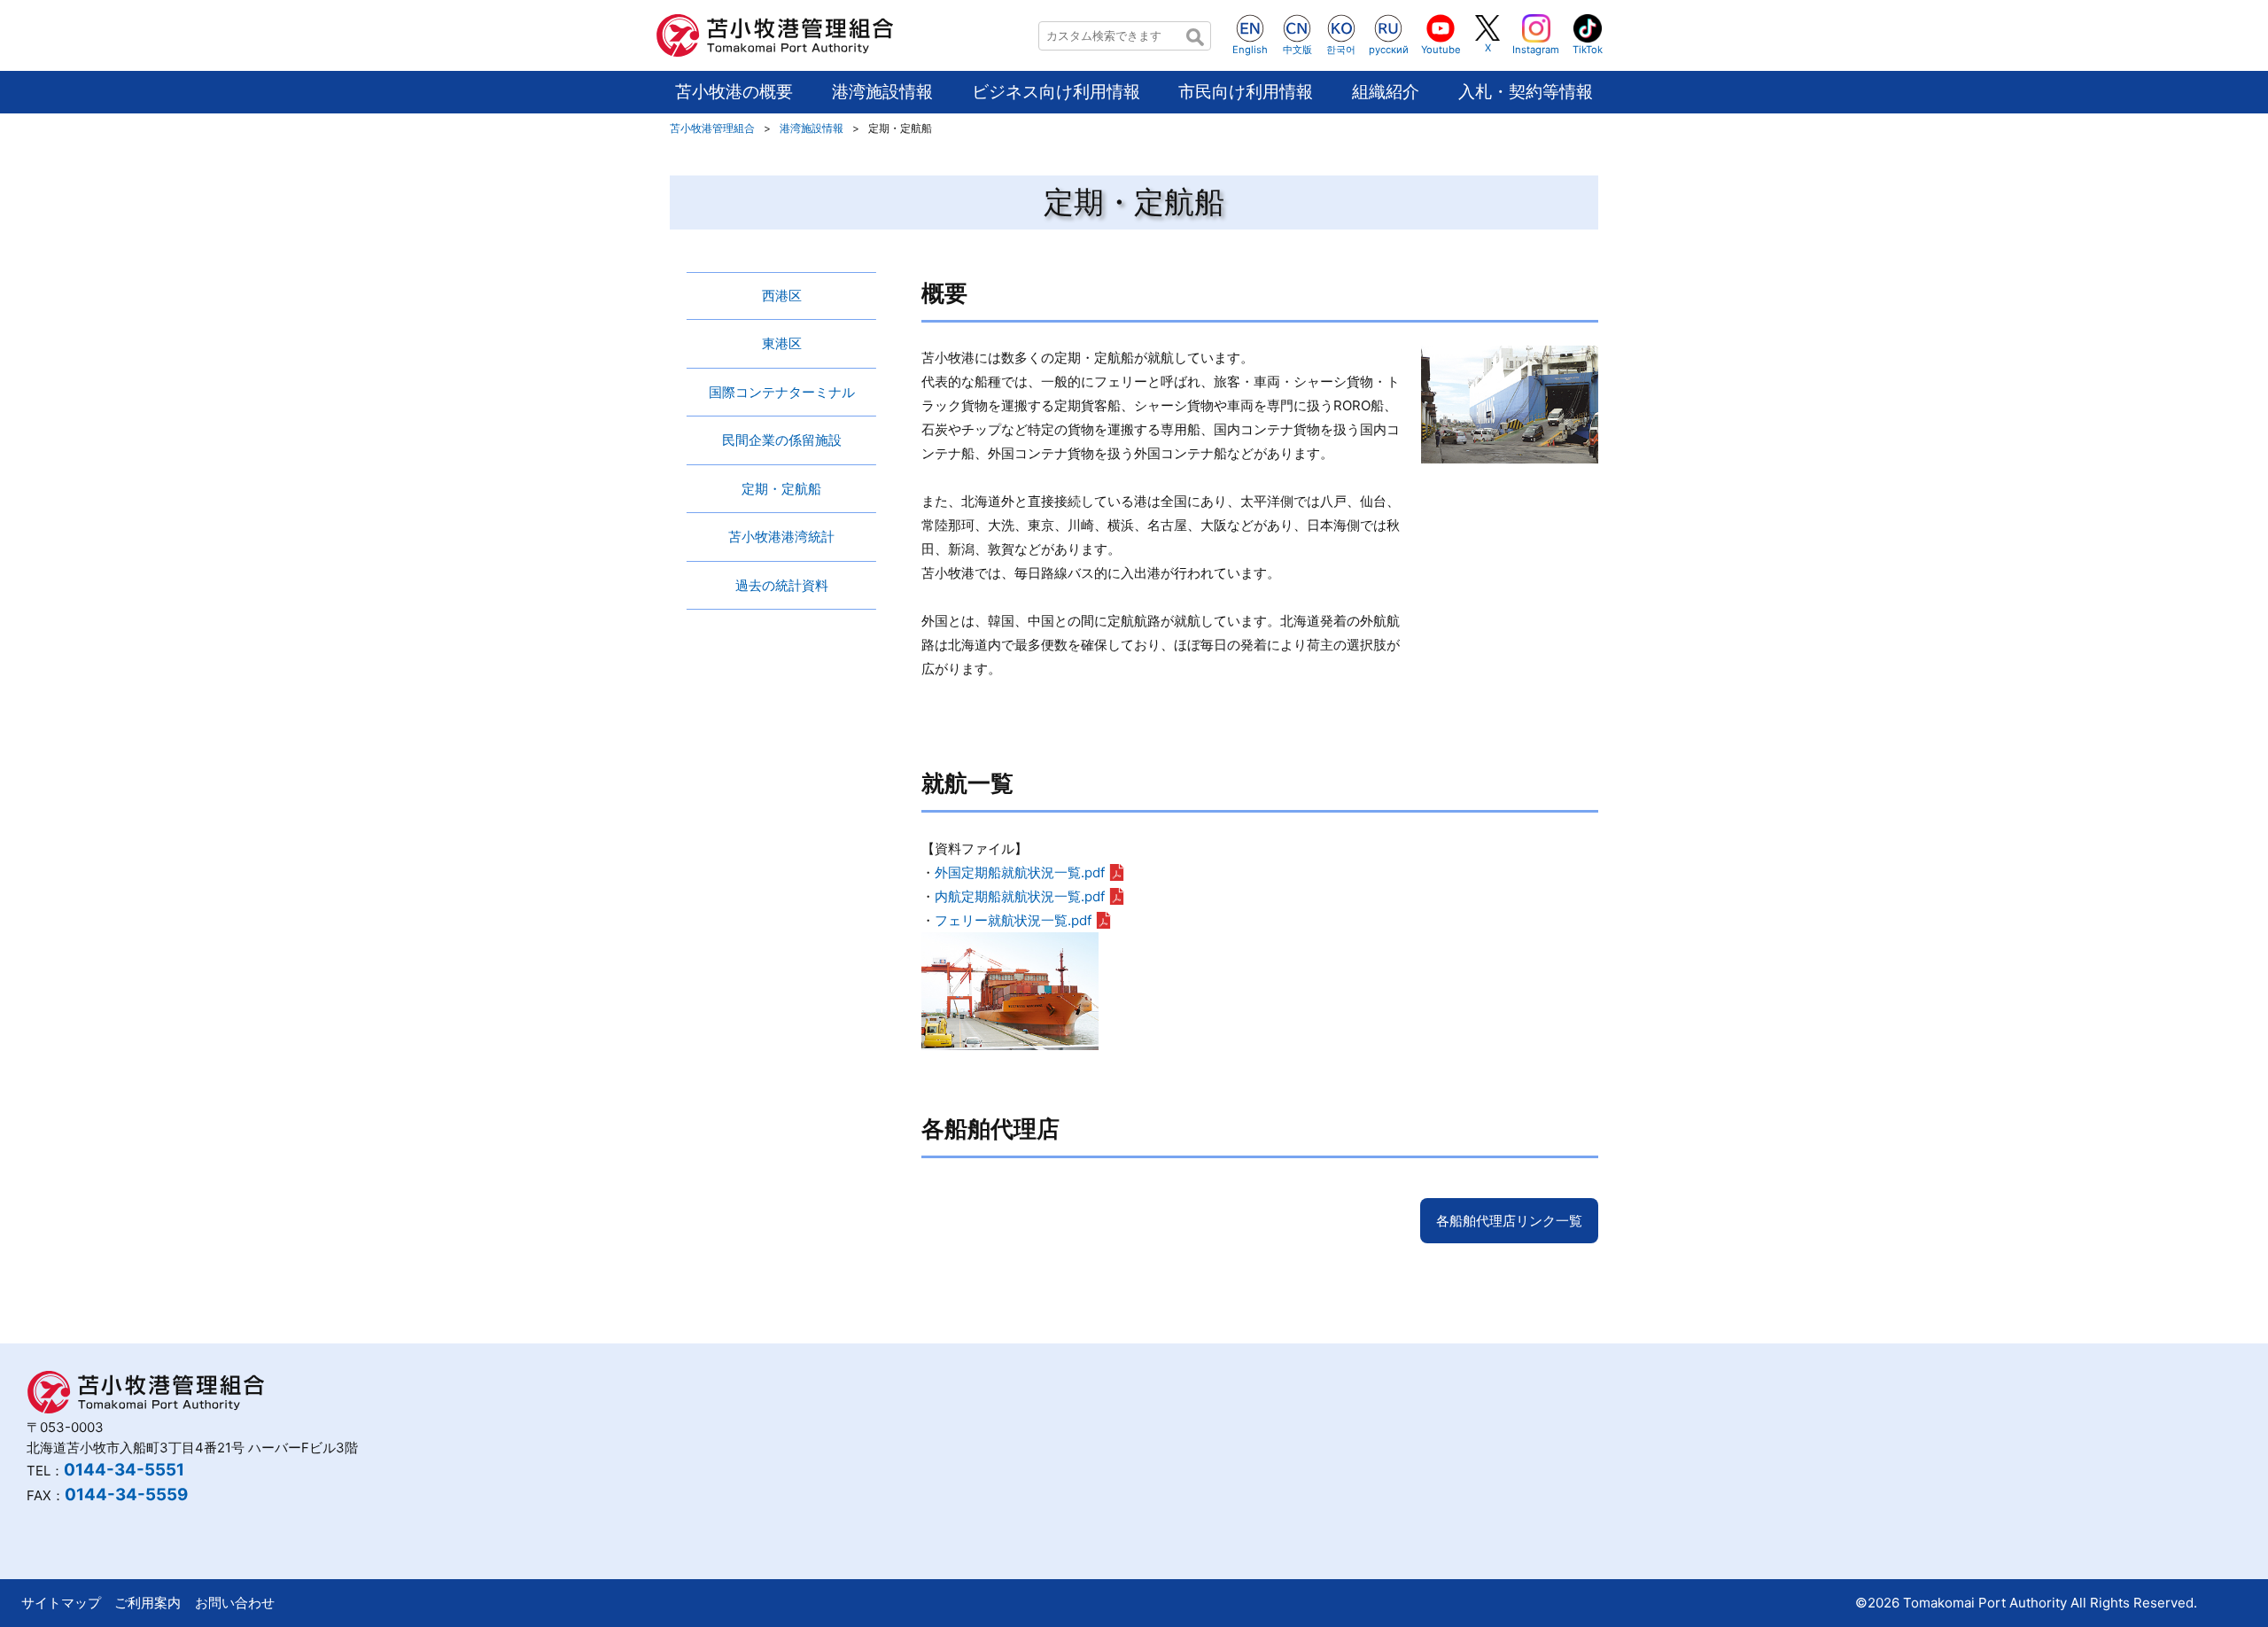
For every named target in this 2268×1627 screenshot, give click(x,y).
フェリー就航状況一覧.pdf (1013, 920)
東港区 (782, 343)
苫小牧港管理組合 (712, 128)
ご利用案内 (148, 1603)
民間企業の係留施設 (782, 440)
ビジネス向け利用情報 (1056, 92)
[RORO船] (1510, 452)
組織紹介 (1386, 92)
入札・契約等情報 (1526, 92)
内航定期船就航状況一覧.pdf (1020, 896)
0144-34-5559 (126, 1495)
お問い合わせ (235, 1603)
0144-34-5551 (124, 1470)
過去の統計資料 (782, 585)
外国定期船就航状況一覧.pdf (1020, 872)
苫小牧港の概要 (734, 92)
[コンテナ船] (1010, 1038)
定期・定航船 (781, 489)
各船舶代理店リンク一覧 (1509, 1221)
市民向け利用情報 (1246, 92)
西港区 (782, 296)
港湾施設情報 (882, 92)
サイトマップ (61, 1603)
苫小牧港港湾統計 (781, 537)
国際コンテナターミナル (782, 392)
